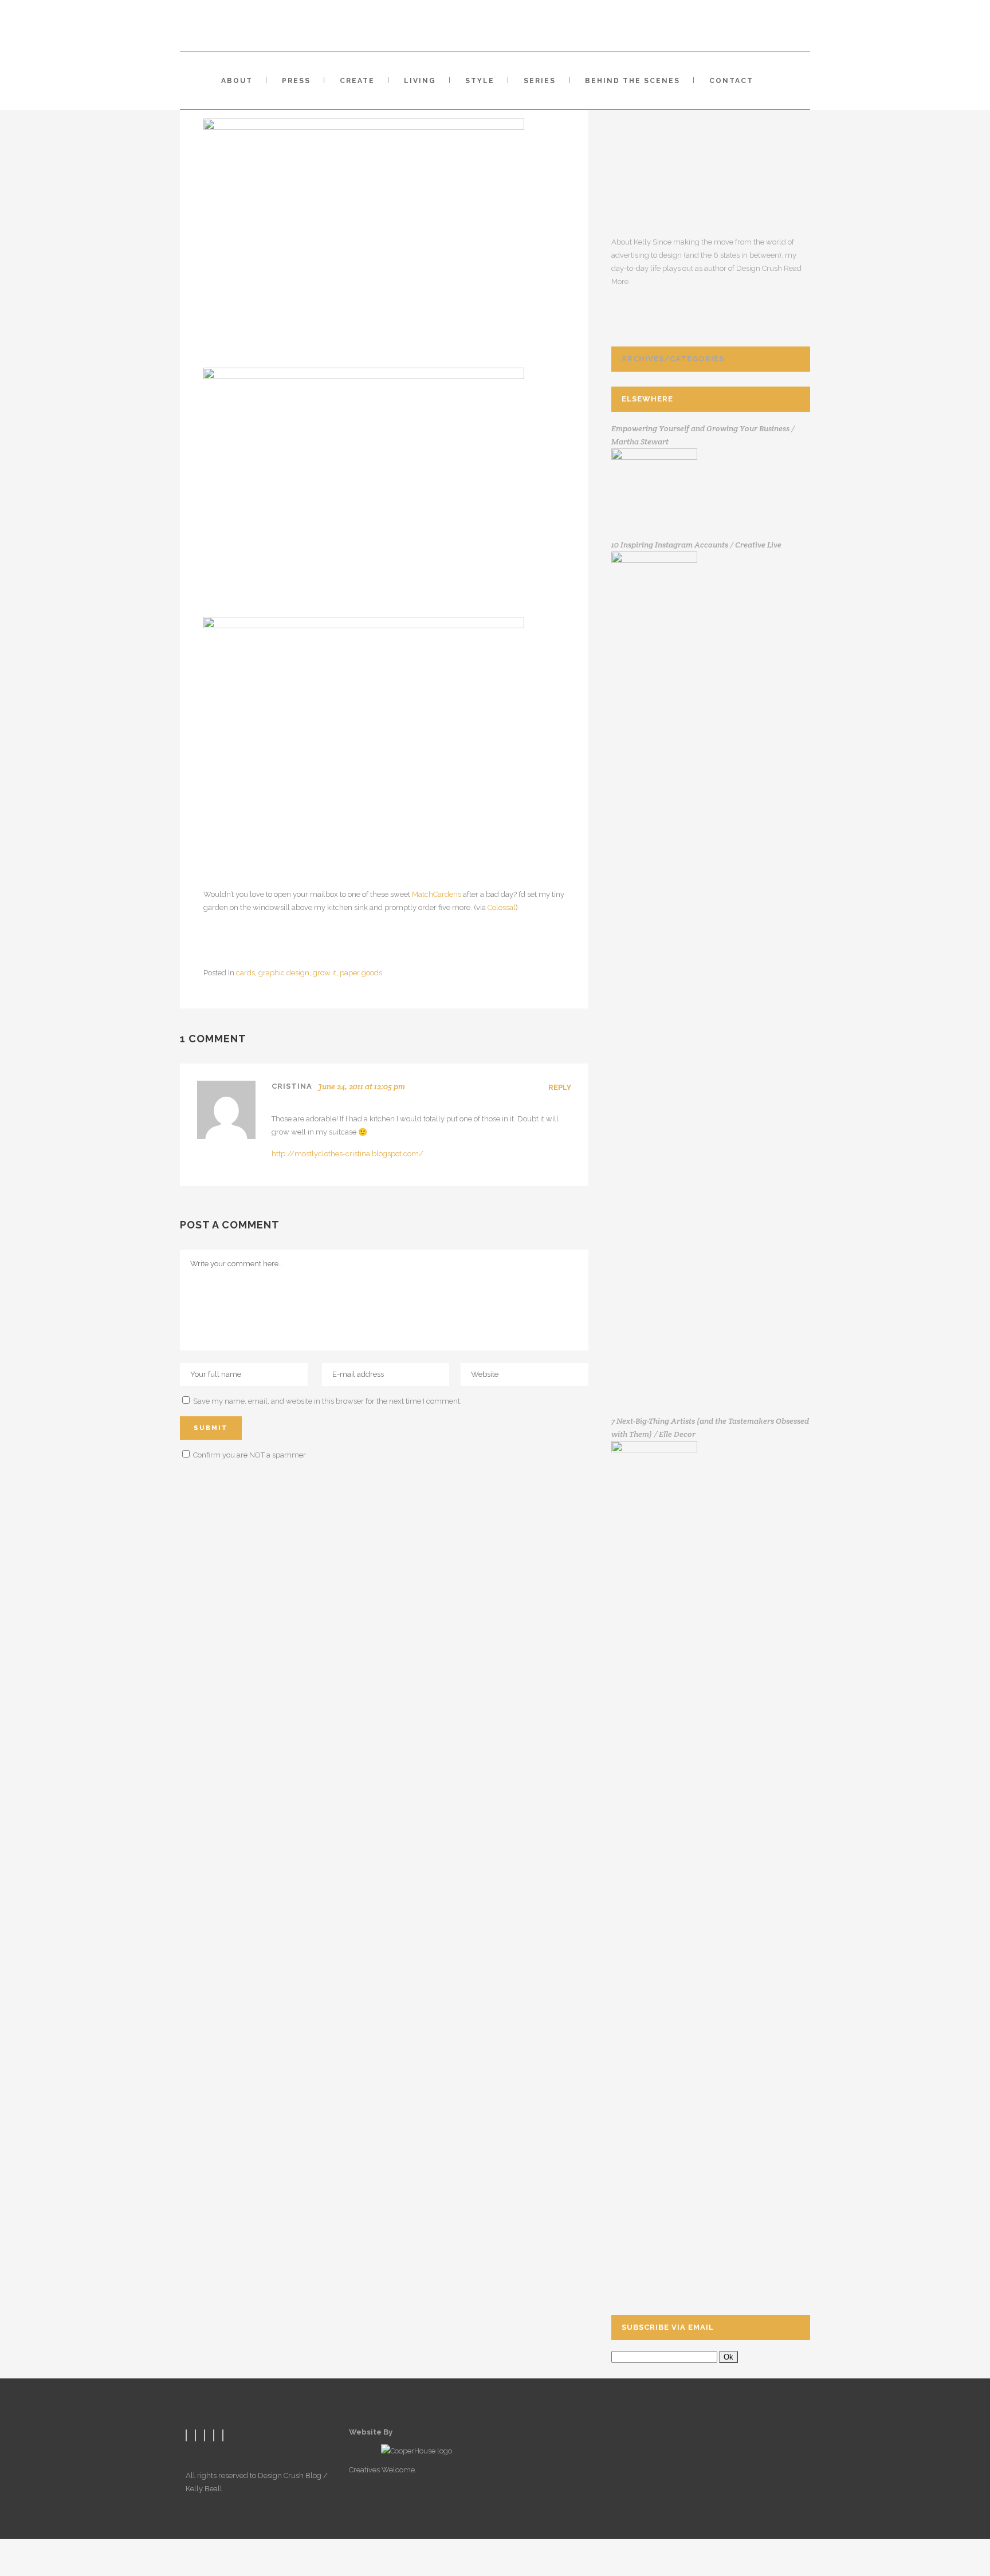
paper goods (361, 973)
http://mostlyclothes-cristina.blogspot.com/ (347, 1154)
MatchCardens (437, 894)
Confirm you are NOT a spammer (249, 1455)
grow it (325, 973)
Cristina (292, 1086)
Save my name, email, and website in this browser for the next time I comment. (327, 1401)
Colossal (502, 907)
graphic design (284, 973)
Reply (560, 1087)
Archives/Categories (673, 359)
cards (245, 973)
